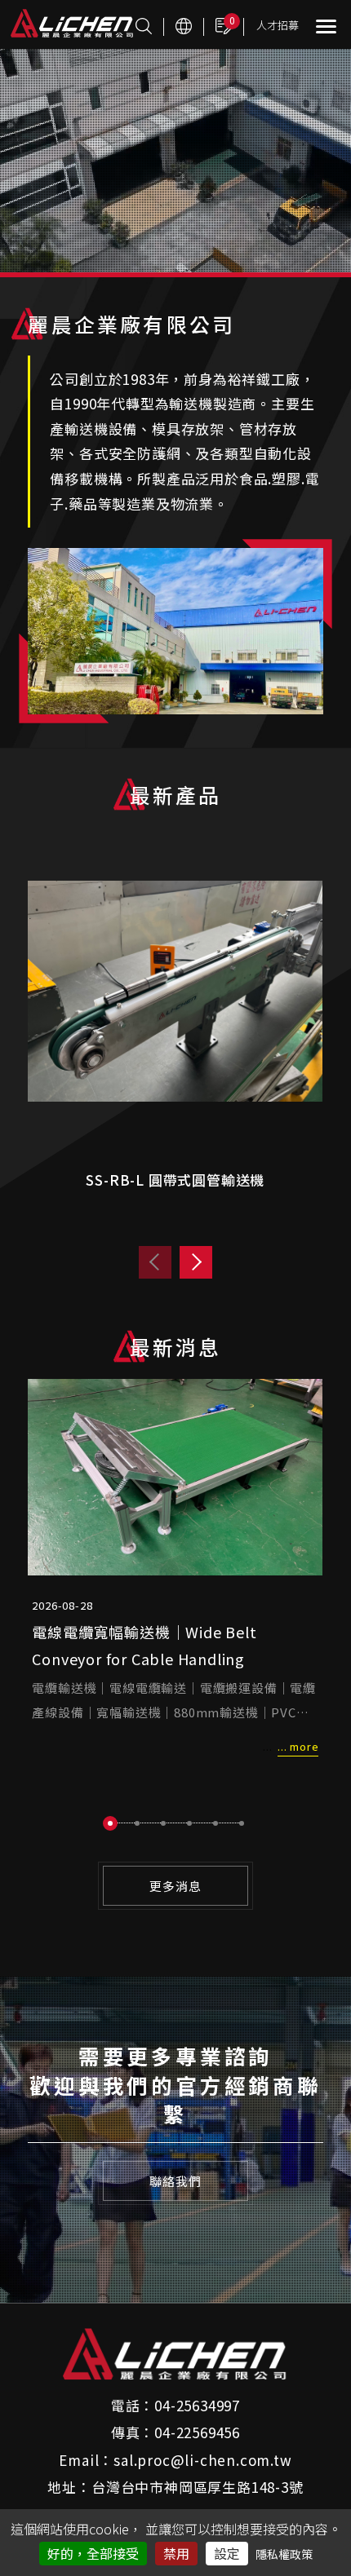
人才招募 (278, 25)
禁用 (176, 2553)
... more (298, 1746)
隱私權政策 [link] (284, 2554)
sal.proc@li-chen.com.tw (202, 2460)
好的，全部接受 (93, 2553)
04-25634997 (197, 2405)
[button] (110, 1823)
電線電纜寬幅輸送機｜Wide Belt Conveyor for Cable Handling (144, 1645)
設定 (227, 2553)
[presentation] (155, 1262)
